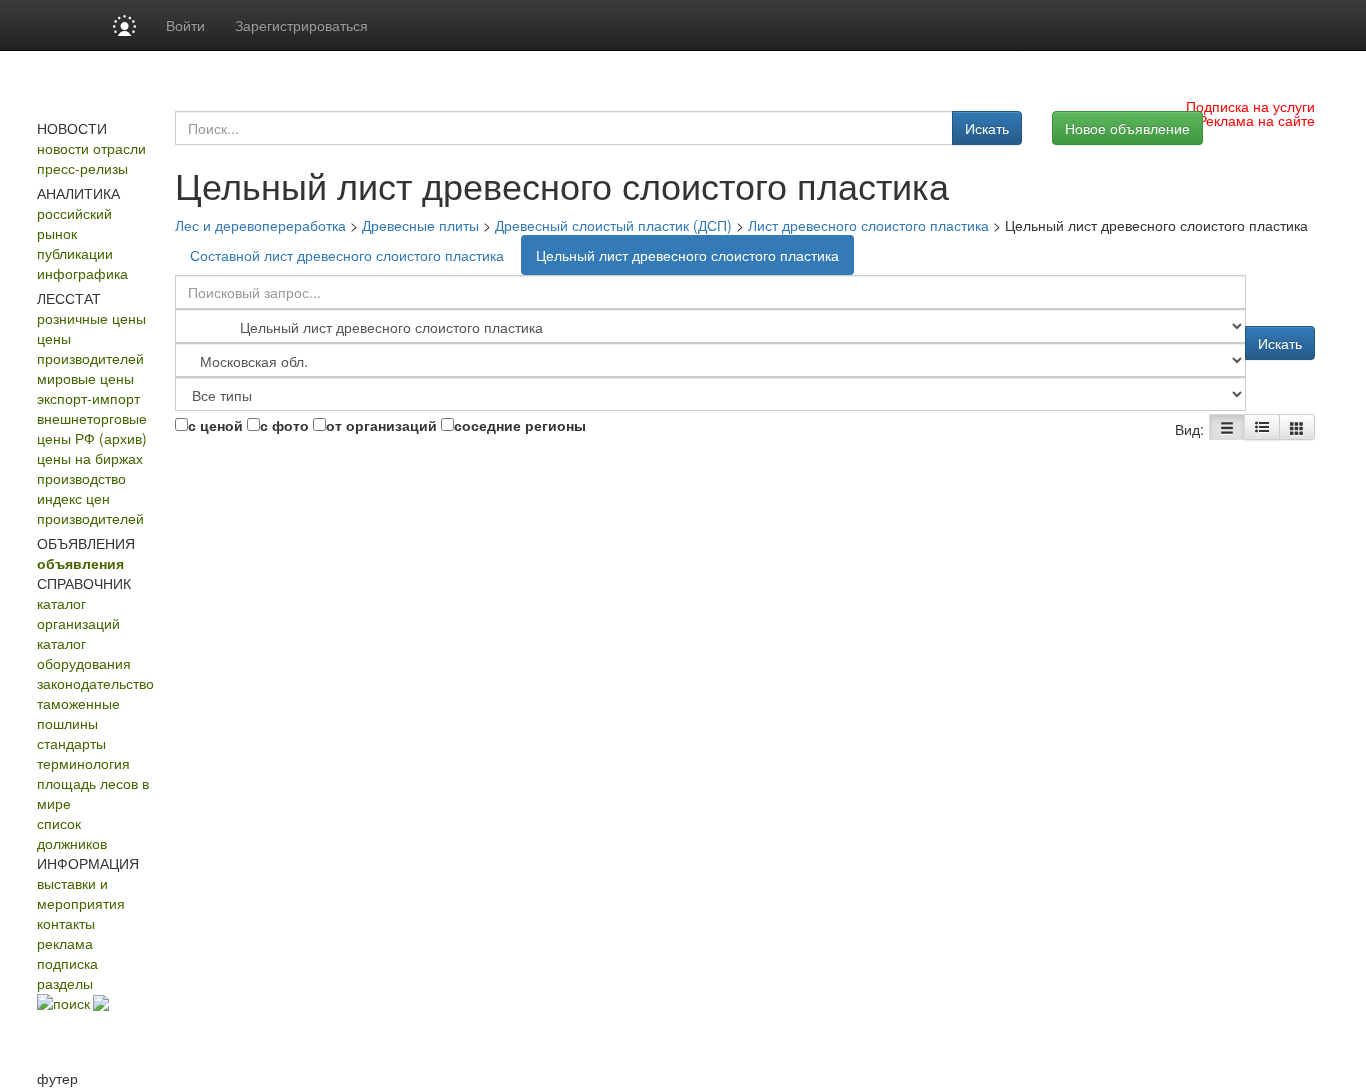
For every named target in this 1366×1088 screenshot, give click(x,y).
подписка (67, 963)
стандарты (71, 743)
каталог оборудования (84, 653)
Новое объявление (1127, 128)
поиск (71, 1003)
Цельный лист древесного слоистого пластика (687, 255)
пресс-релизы (82, 168)
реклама (65, 943)
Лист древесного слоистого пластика (868, 225)
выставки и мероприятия (81, 893)
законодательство (95, 683)
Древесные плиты (420, 225)
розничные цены (91, 318)
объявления (80, 563)
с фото (284, 425)
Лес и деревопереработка (260, 225)
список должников (72, 833)
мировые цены (85, 378)
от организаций (381, 425)
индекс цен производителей (90, 508)
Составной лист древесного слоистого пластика (347, 255)
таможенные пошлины (78, 713)
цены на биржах (90, 458)
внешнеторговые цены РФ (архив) (92, 428)
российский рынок (74, 223)
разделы (65, 983)
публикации (75, 253)
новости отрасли (91, 148)
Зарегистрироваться (301, 25)
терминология (83, 763)
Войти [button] (185, 25)
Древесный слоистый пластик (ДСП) (613, 225)
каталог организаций (78, 613)
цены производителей (90, 348)
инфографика (82, 273)
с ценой (215, 425)
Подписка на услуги (1250, 106)
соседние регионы (520, 425)
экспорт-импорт (88, 398)
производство (81, 478)
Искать (987, 128)
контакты (66, 923)
